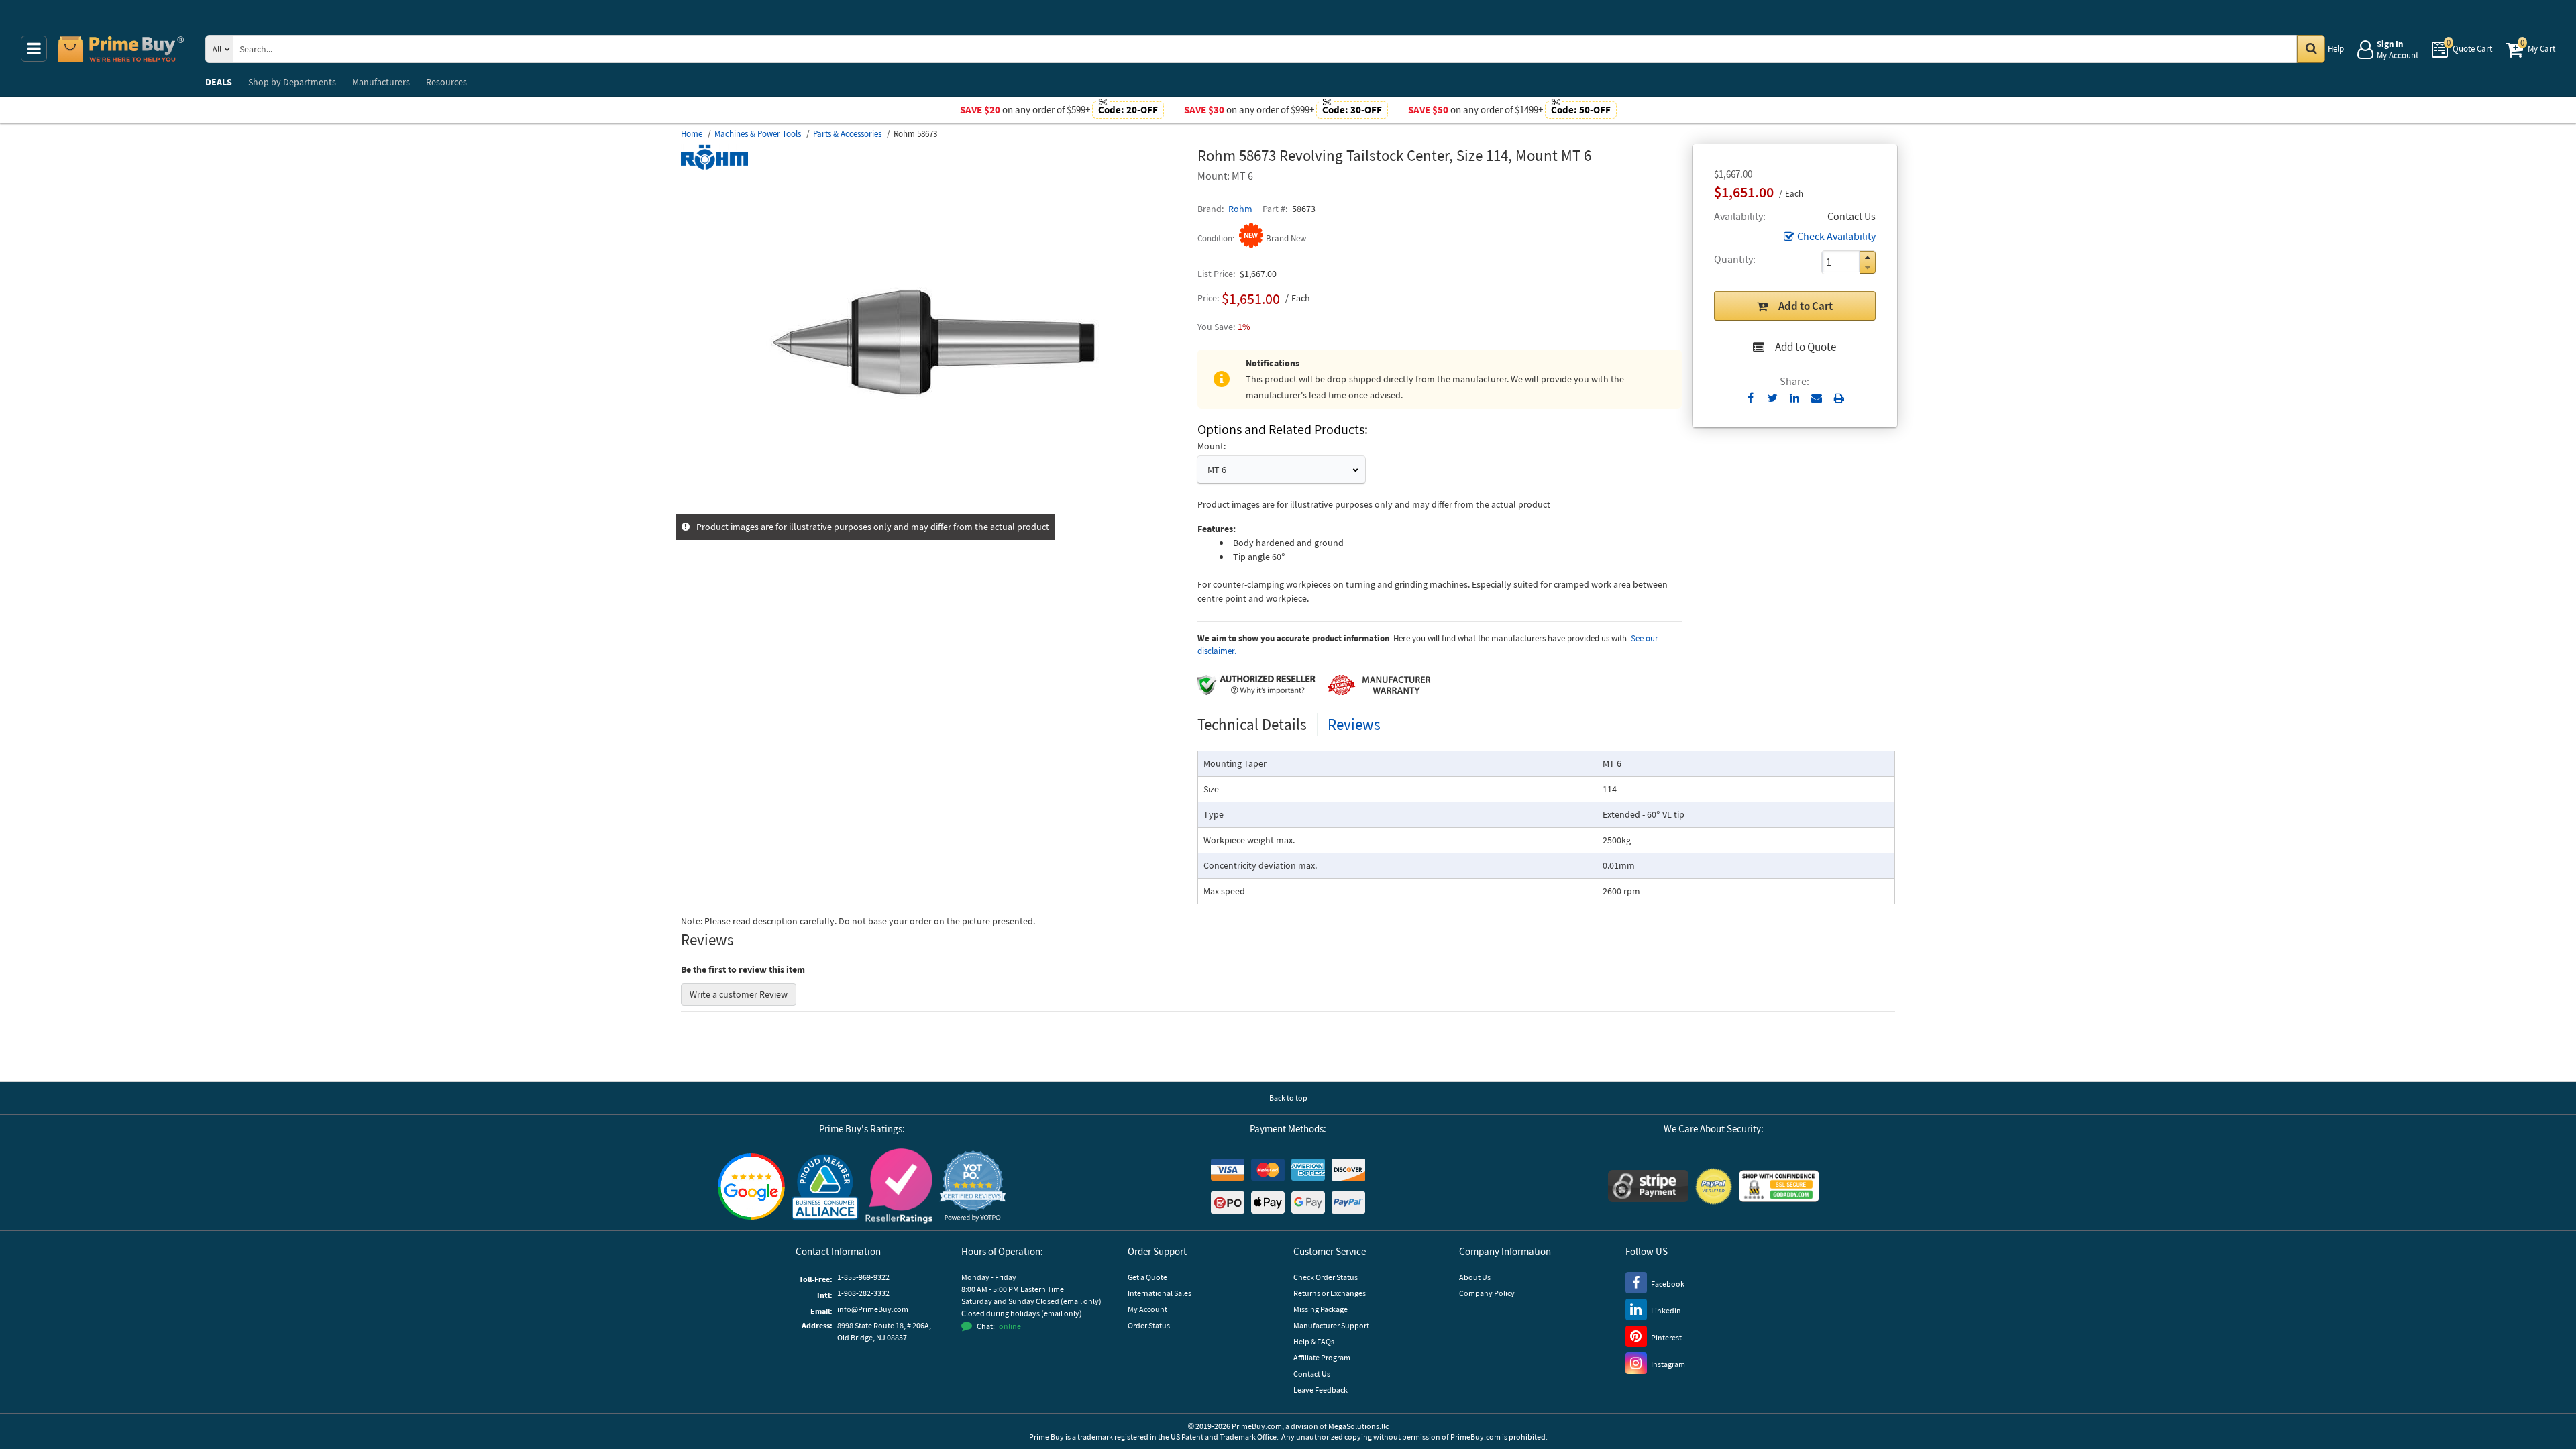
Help (2336, 49)
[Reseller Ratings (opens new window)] (899, 1186)
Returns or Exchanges (1330, 1293)
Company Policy (1487, 1293)
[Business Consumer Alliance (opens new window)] (825, 1186)
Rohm (1240, 209)
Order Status (1149, 1325)
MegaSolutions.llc (1358, 1426)
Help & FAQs (1314, 1341)
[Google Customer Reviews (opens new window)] (751, 1186)
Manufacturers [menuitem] (381, 82)
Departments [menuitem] (292, 82)
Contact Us (1312, 1374)
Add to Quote (1806, 347)
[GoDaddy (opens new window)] (1779, 1186)
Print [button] (1839, 398)
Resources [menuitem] (446, 82)
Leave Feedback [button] (1321, 1390)
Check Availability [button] (1836, 236)
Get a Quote (1147, 1277)
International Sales (1160, 1293)
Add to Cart (1806, 306)
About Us (1475, 1277)
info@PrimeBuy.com (873, 1309)
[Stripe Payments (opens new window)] (1648, 1186)
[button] (1868, 257)
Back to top (1288, 1098)
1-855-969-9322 (863, 1277)
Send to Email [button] (1817, 398)
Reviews (1354, 724)
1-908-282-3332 (863, 1293)
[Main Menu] (34, 49)
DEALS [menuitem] (219, 82)
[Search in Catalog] (2311, 49)
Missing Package (1321, 1309)
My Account (1147, 1309)
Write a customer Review (739, 994)
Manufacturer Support (1331, 1325)
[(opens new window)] (934, 506)
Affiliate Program (1322, 1357)
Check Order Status (1326, 1277)
